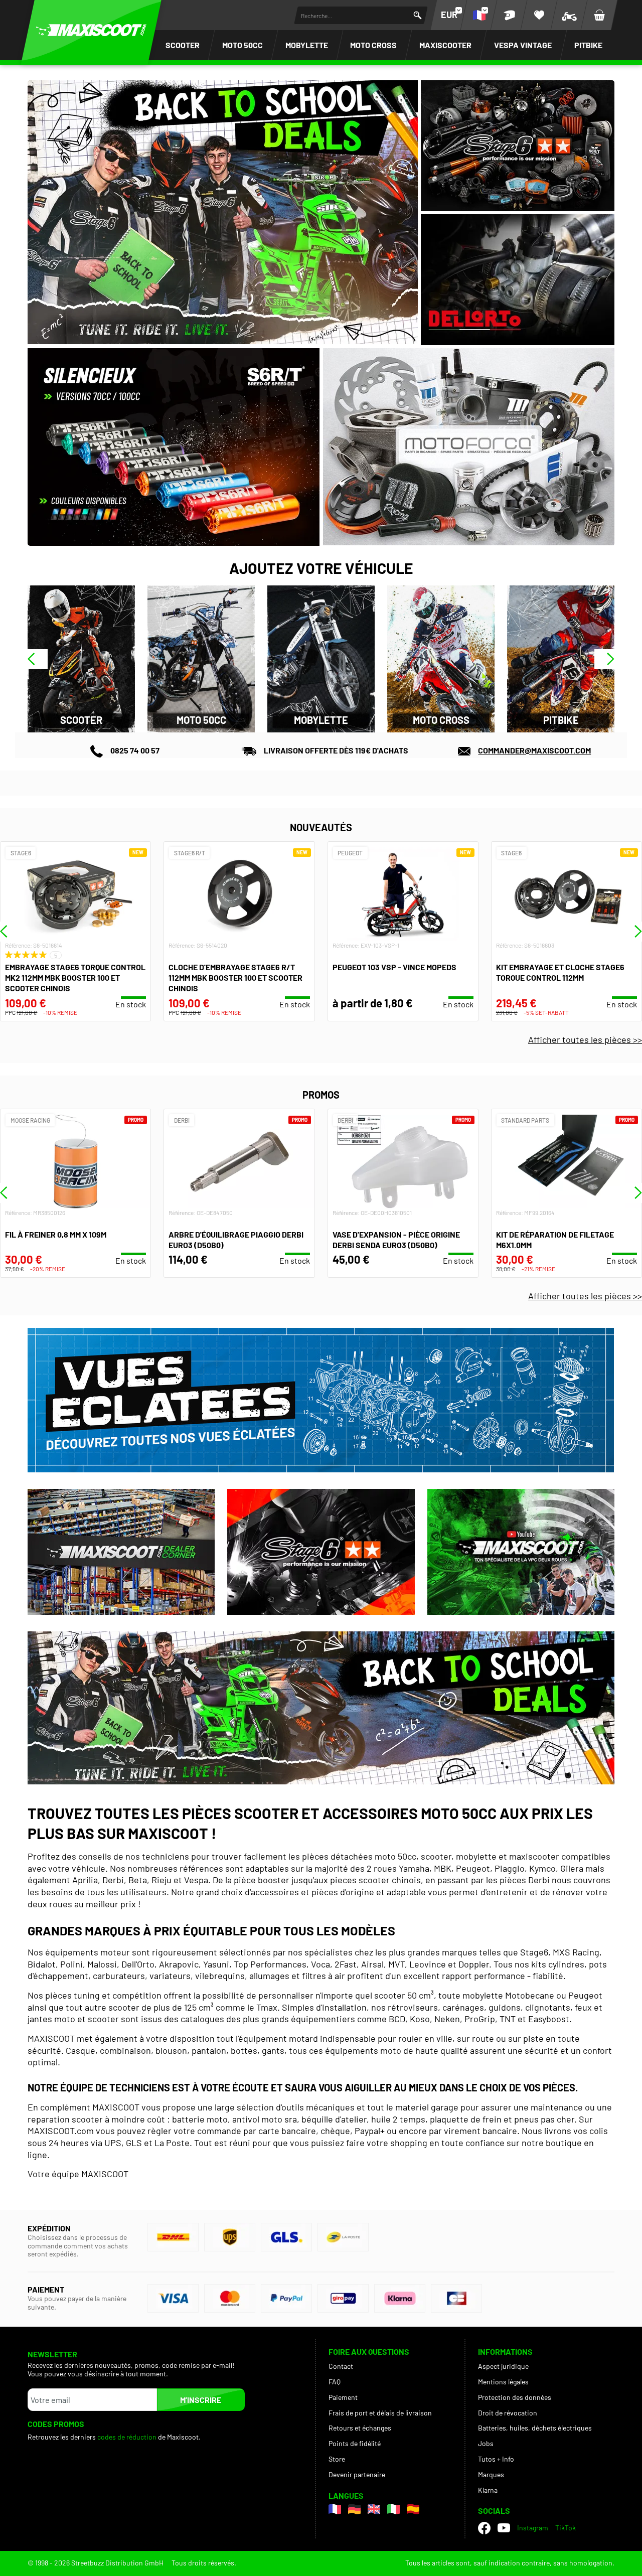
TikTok (566, 2528)
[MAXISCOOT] (91, 30)
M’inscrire (201, 2400)
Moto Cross (373, 45)
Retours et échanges (360, 2428)
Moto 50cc (243, 45)
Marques (491, 2474)
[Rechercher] (418, 15)
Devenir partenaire (357, 2474)
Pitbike (588, 45)
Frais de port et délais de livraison (380, 2413)
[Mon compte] (509, 15)
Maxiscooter (445, 45)
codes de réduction (127, 2437)
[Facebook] (484, 2528)
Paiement (343, 2397)
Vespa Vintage (523, 45)
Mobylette (307, 45)
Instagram (533, 2528)
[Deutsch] (354, 2509)
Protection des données (515, 2397)
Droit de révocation (508, 2413)
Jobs (486, 2443)
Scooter (183, 45)
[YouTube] (504, 2528)
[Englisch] (374, 2509)
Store (337, 2459)
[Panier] (599, 15)
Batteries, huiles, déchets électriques (535, 2428)
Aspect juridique (503, 2366)
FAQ (335, 2382)
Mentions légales (503, 2382)
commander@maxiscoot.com (534, 750)
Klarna (488, 2490)
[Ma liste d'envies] (539, 15)
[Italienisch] (393, 2509)
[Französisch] (335, 2509)
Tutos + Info (496, 2459)
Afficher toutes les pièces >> (585, 1039)
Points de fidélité (355, 2443)
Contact (341, 2366)
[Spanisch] (413, 2509)
